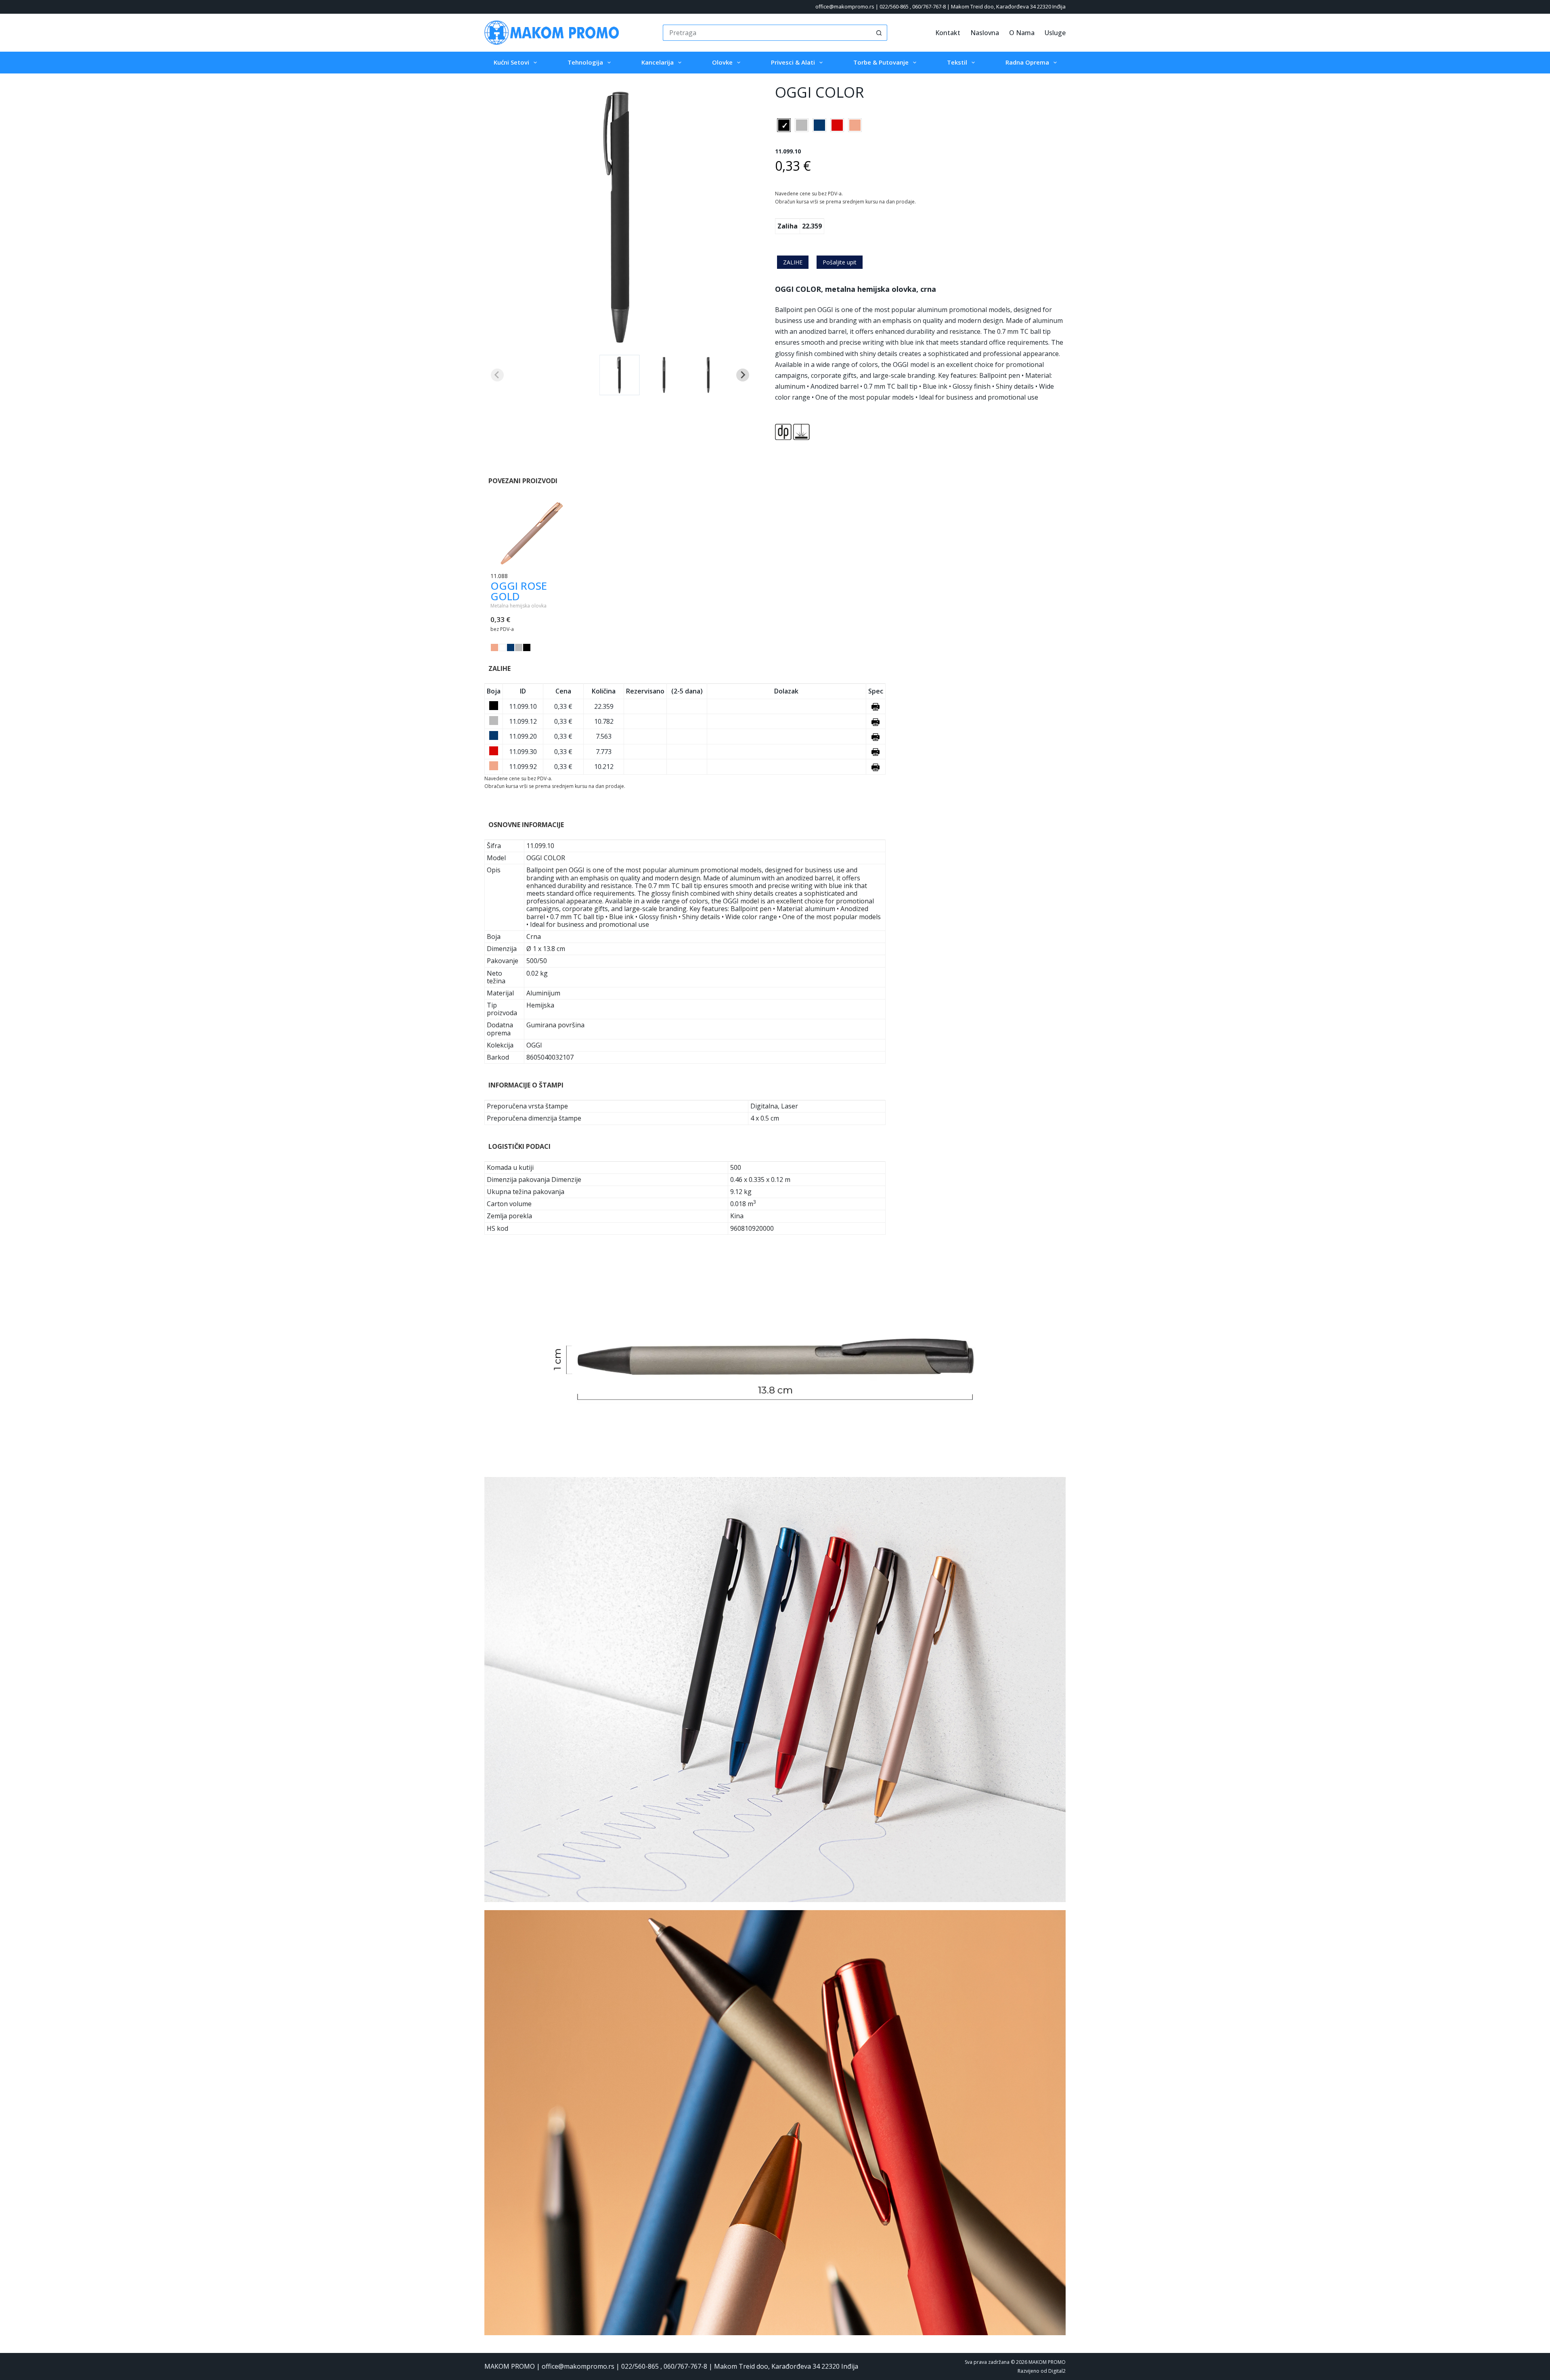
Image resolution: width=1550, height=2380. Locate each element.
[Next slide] (743, 375)
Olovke (722, 62)
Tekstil (957, 62)
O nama (1022, 33)
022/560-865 (894, 6)
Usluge (1055, 33)
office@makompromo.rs (845, 6)
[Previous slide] (497, 375)
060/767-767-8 (929, 6)
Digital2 (1057, 2371)
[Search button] (879, 33)
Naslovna (985, 33)
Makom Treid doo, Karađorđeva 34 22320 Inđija (1008, 6)
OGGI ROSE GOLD (519, 591)
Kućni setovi (511, 62)
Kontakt (948, 33)
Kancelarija (658, 62)
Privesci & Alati (793, 62)
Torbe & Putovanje (881, 62)
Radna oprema (1027, 62)
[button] (620, 375)
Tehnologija (585, 62)
